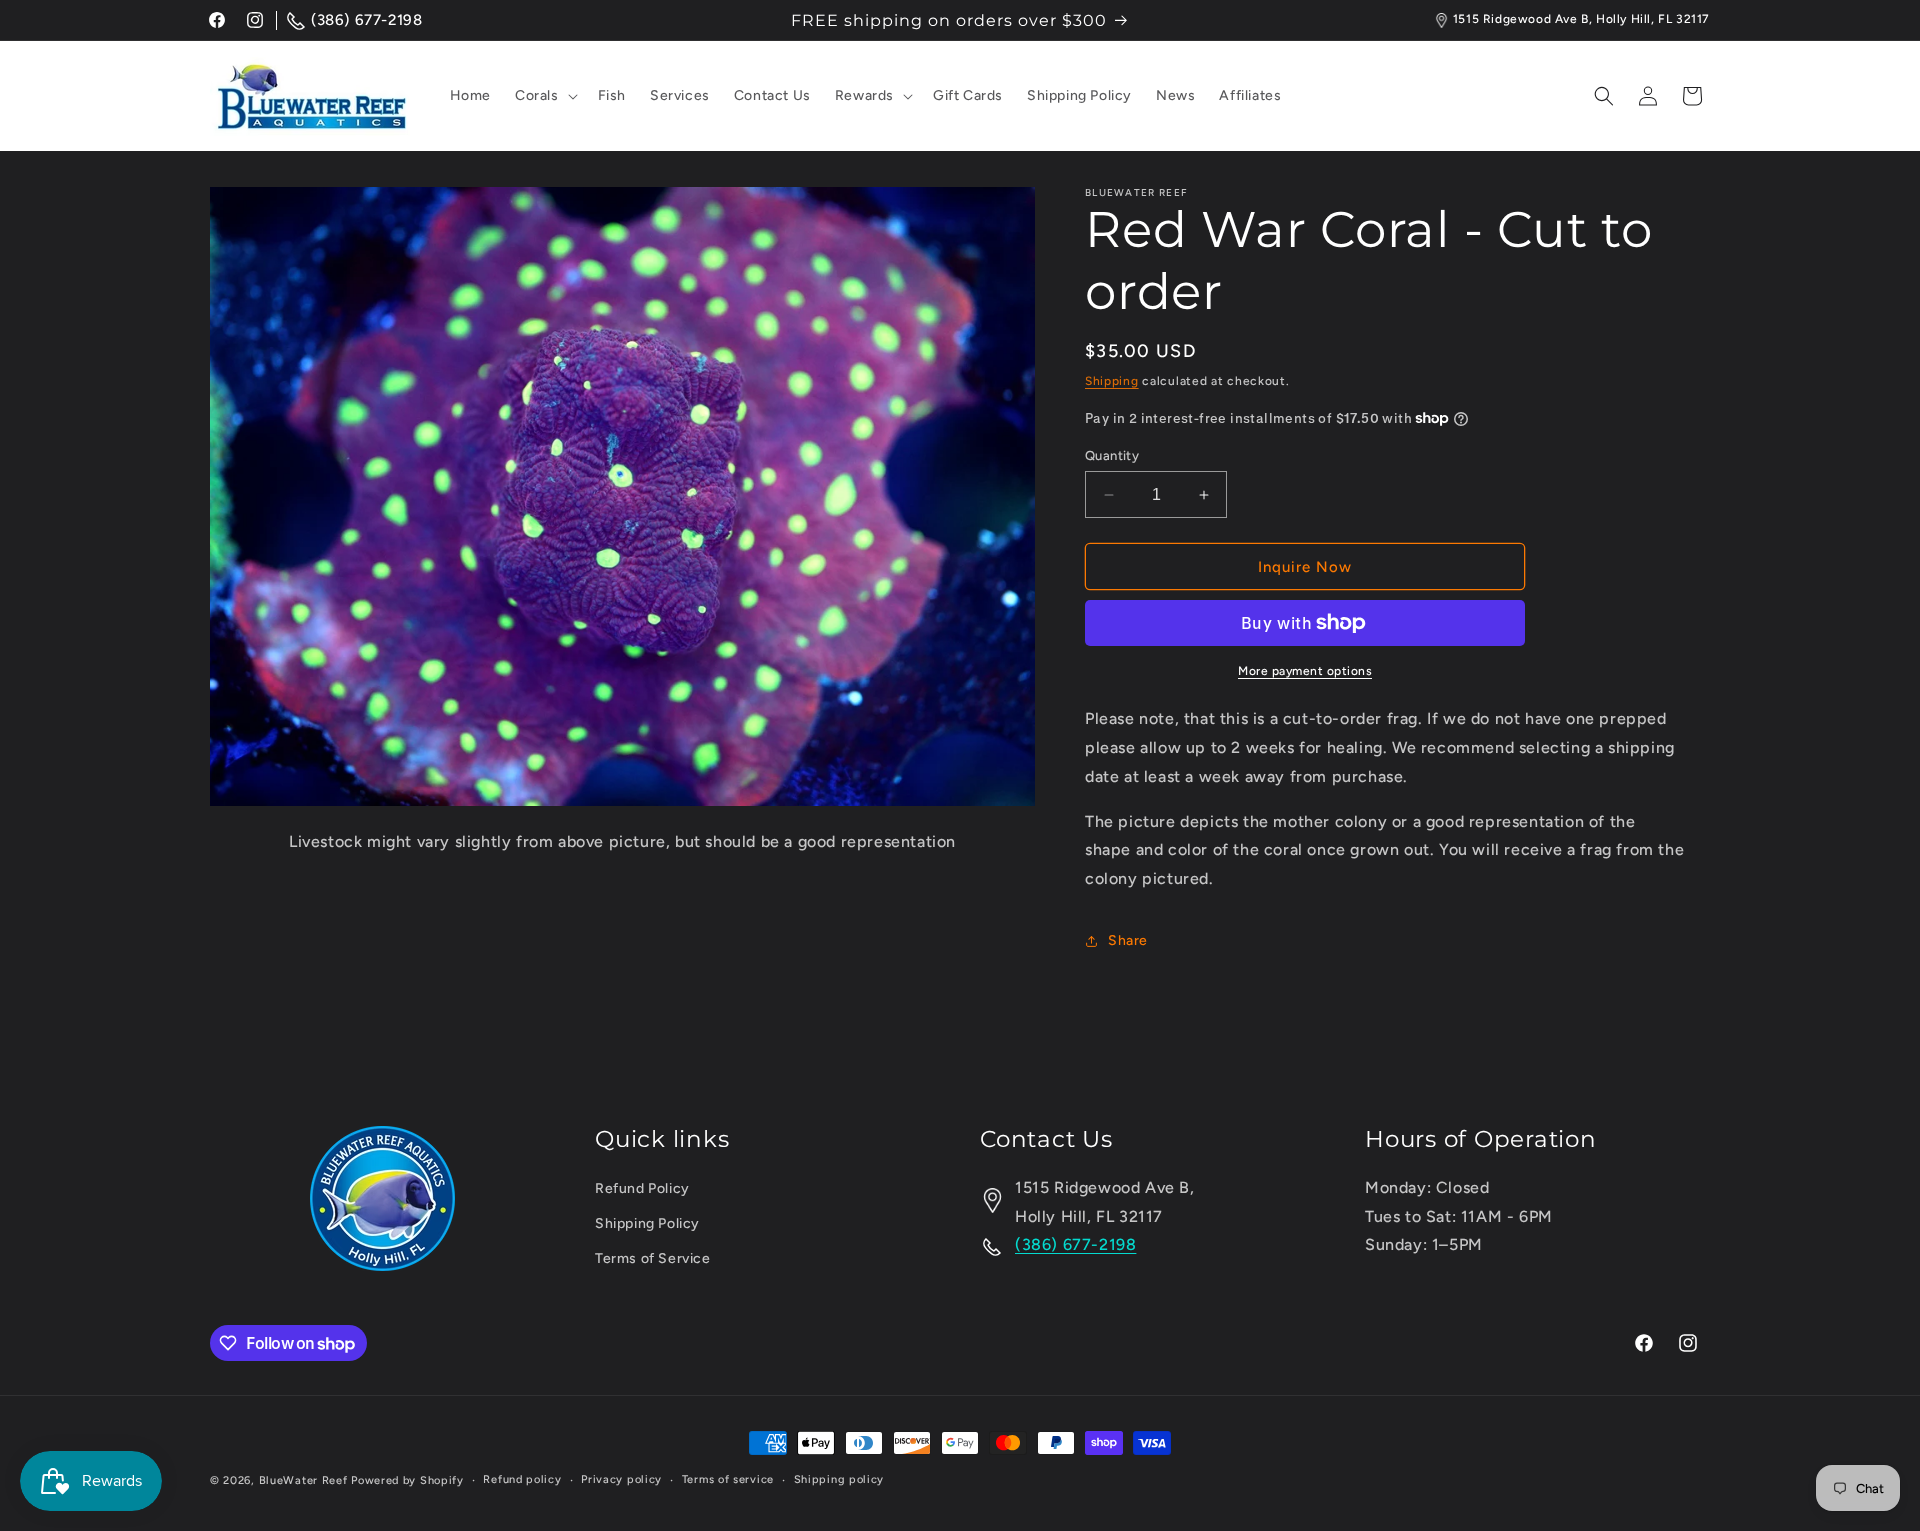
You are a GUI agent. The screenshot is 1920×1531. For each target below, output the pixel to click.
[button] (544, 96)
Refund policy (522, 1479)
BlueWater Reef (303, 1480)
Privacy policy (621, 1479)
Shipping (1112, 381)
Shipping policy (839, 1479)
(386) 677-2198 (366, 20)
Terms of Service (653, 1259)
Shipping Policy (647, 1223)
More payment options (1305, 671)
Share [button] (1128, 940)
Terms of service (728, 1479)
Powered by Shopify (407, 1480)
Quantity (1112, 455)
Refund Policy (642, 1188)
